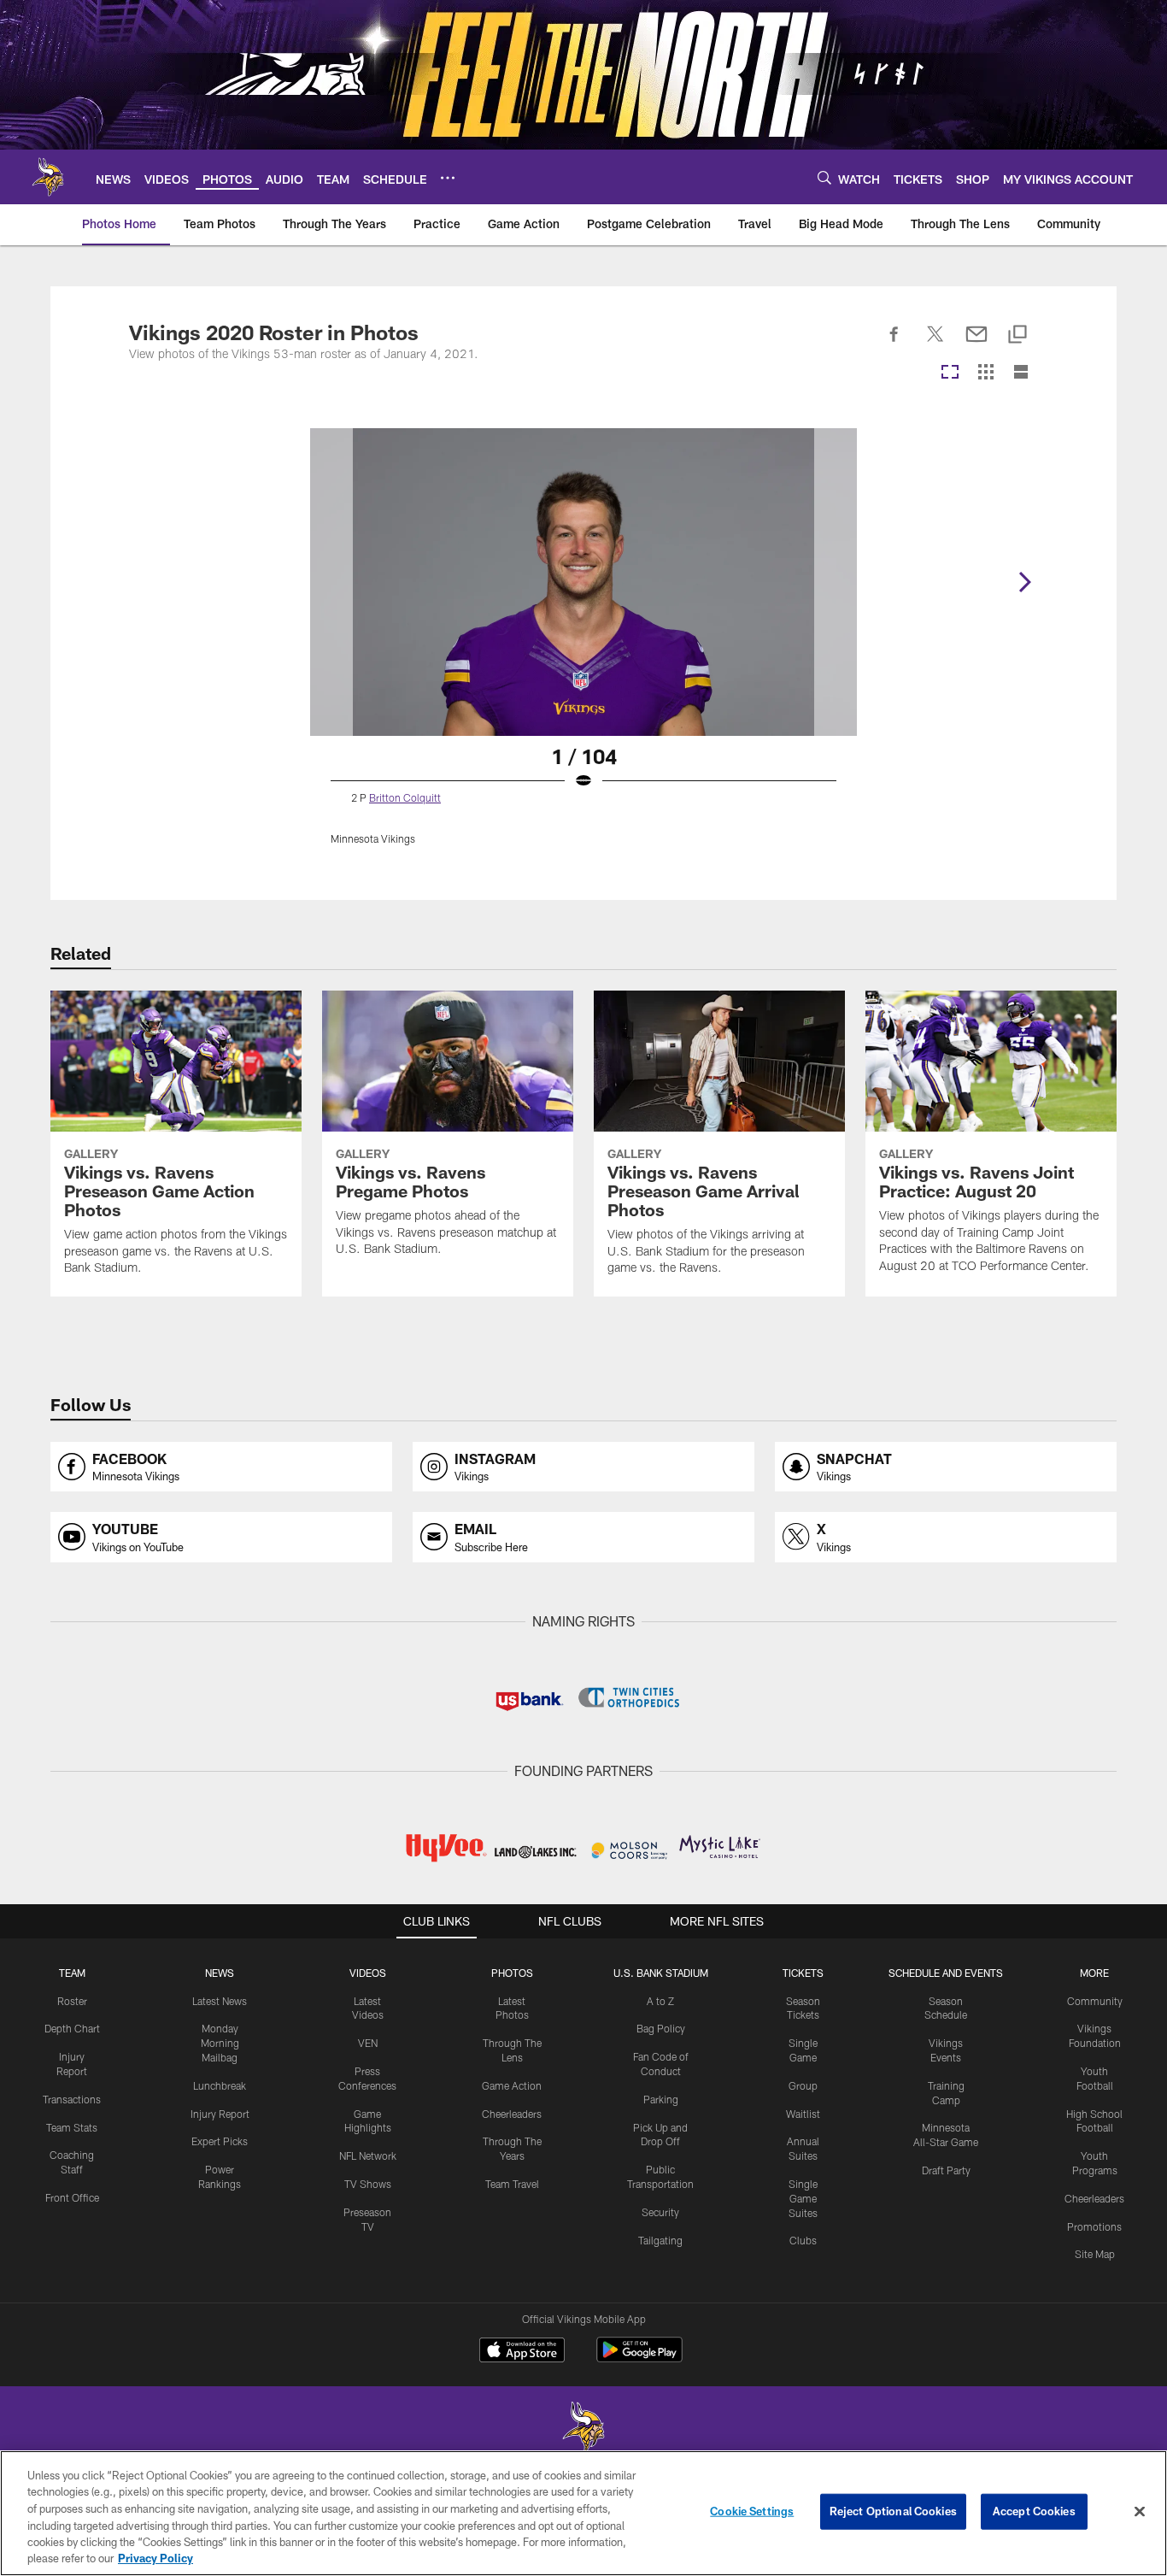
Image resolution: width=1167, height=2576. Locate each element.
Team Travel (512, 2184)
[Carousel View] (950, 373)
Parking (661, 2099)
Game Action (512, 2085)
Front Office (72, 2197)
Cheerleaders (512, 2114)
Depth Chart (72, 2028)
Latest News (220, 2001)
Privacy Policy (155, 2558)
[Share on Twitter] (935, 344)
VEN (368, 2043)
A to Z (660, 2001)
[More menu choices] (448, 178)
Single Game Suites (803, 2198)
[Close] (1140, 2512)
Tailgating (660, 2240)
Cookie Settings (752, 2511)
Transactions (72, 2099)
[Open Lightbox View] (583, 647)
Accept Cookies (1034, 2511)
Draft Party (946, 2170)
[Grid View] (985, 373)
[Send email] (976, 344)
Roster (72, 2001)
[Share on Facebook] (894, 344)
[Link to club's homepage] (48, 177)
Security (660, 2212)
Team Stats (72, 2127)
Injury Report (220, 2114)
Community (1095, 2001)
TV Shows (368, 2184)
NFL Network (368, 2155)
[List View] (1021, 373)
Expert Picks (220, 2141)
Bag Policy (661, 2028)
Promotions (1094, 2226)
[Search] (824, 177)
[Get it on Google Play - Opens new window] (639, 2358)
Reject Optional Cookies (893, 2511)
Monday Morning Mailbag (220, 2043)
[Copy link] (1017, 335)
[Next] (1024, 582)
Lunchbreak (220, 2085)
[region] (583, 2513)
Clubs (803, 2240)
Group (803, 2085)
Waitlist (803, 2114)
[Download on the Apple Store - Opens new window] (522, 2352)
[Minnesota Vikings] (583, 2429)
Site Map (1095, 2254)
